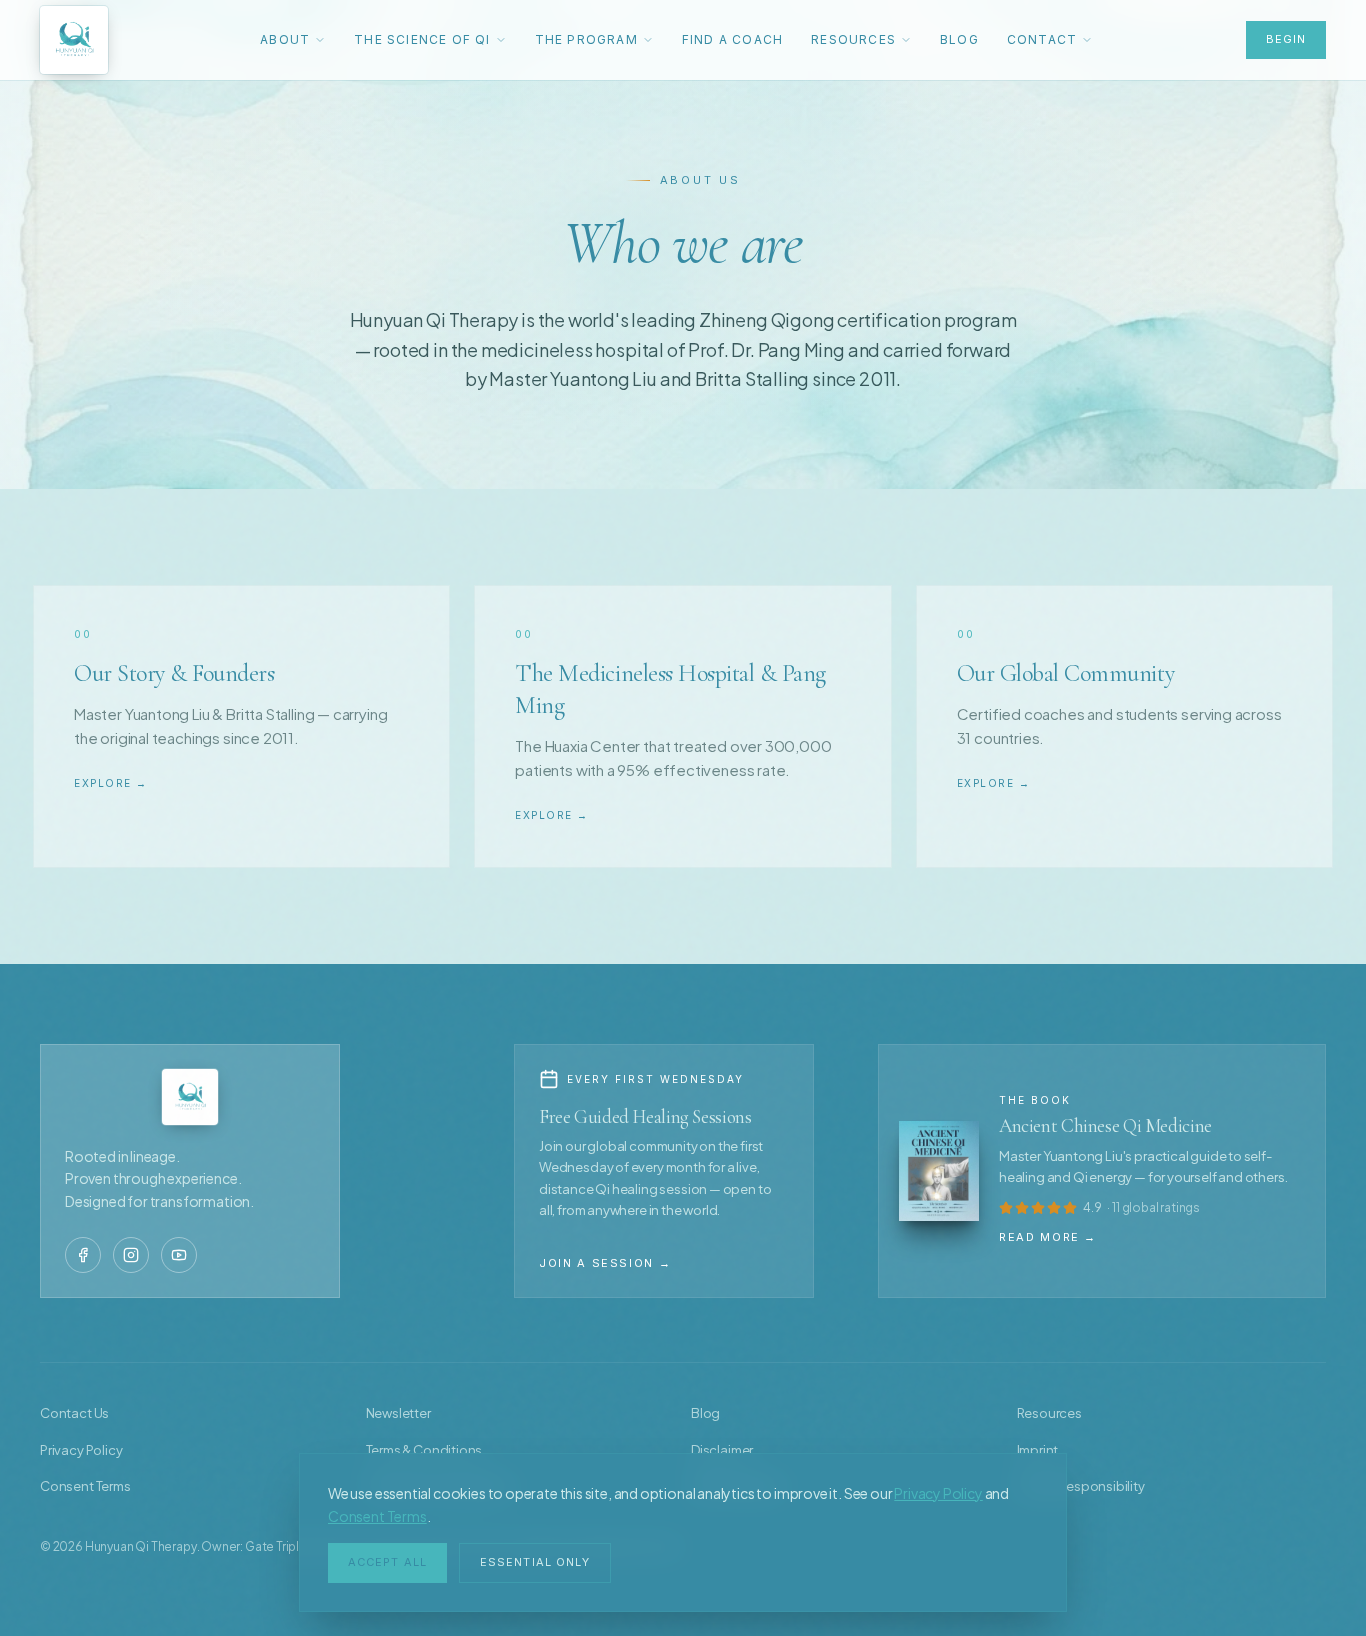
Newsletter (398, 1413)
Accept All (387, 1562)
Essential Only (535, 1562)
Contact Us (74, 1413)
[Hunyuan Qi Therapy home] (74, 40)
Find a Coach (732, 39)
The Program (586, 39)
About (285, 39)
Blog (959, 39)
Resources (853, 39)
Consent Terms (377, 1516)
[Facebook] (83, 1255)
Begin (1286, 39)
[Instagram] (131, 1255)
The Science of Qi (422, 39)
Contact (1042, 39)
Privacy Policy (938, 1493)
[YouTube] (179, 1255)
